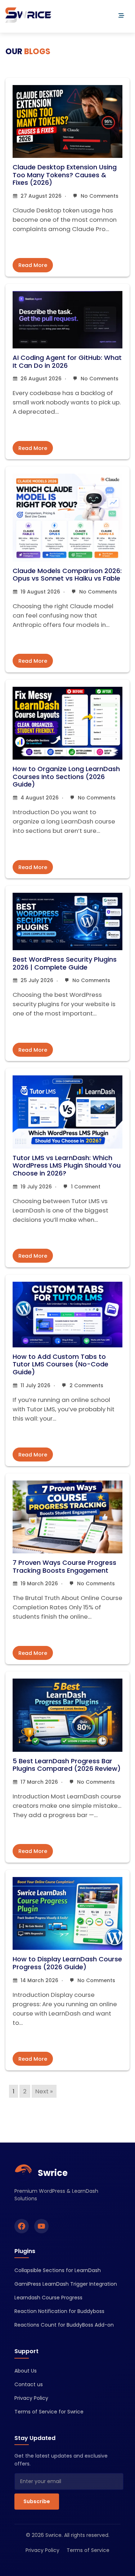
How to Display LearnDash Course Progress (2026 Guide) (67, 1963)
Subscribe (37, 2501)
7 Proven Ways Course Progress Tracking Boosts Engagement (64, 1566)
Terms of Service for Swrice (49, 2412)
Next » (44, 2091)
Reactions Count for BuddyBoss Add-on (64, 2325)
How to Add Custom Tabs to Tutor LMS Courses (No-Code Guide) (60, 1364)
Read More (33, 265)
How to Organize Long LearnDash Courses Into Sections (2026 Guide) (66, 776)
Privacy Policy (31, 2398)
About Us (26, 2371)
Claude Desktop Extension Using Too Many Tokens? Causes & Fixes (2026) (65, 175)
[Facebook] (22, 2226)
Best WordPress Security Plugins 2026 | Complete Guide (65, 963)
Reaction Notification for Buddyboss (59, 2311)
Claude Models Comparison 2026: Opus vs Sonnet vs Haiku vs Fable (67, 575)
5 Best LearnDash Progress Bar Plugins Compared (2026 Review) (67, 1765)
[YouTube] (41, 2226)
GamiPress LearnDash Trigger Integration (66, 2284)
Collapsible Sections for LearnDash (58, 2270)
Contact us (29, 2384)
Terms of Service (88, 2550)
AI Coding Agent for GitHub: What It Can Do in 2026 (67, 362)
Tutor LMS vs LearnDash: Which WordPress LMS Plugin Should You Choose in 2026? (67, 1165)
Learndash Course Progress (48, 2298)
